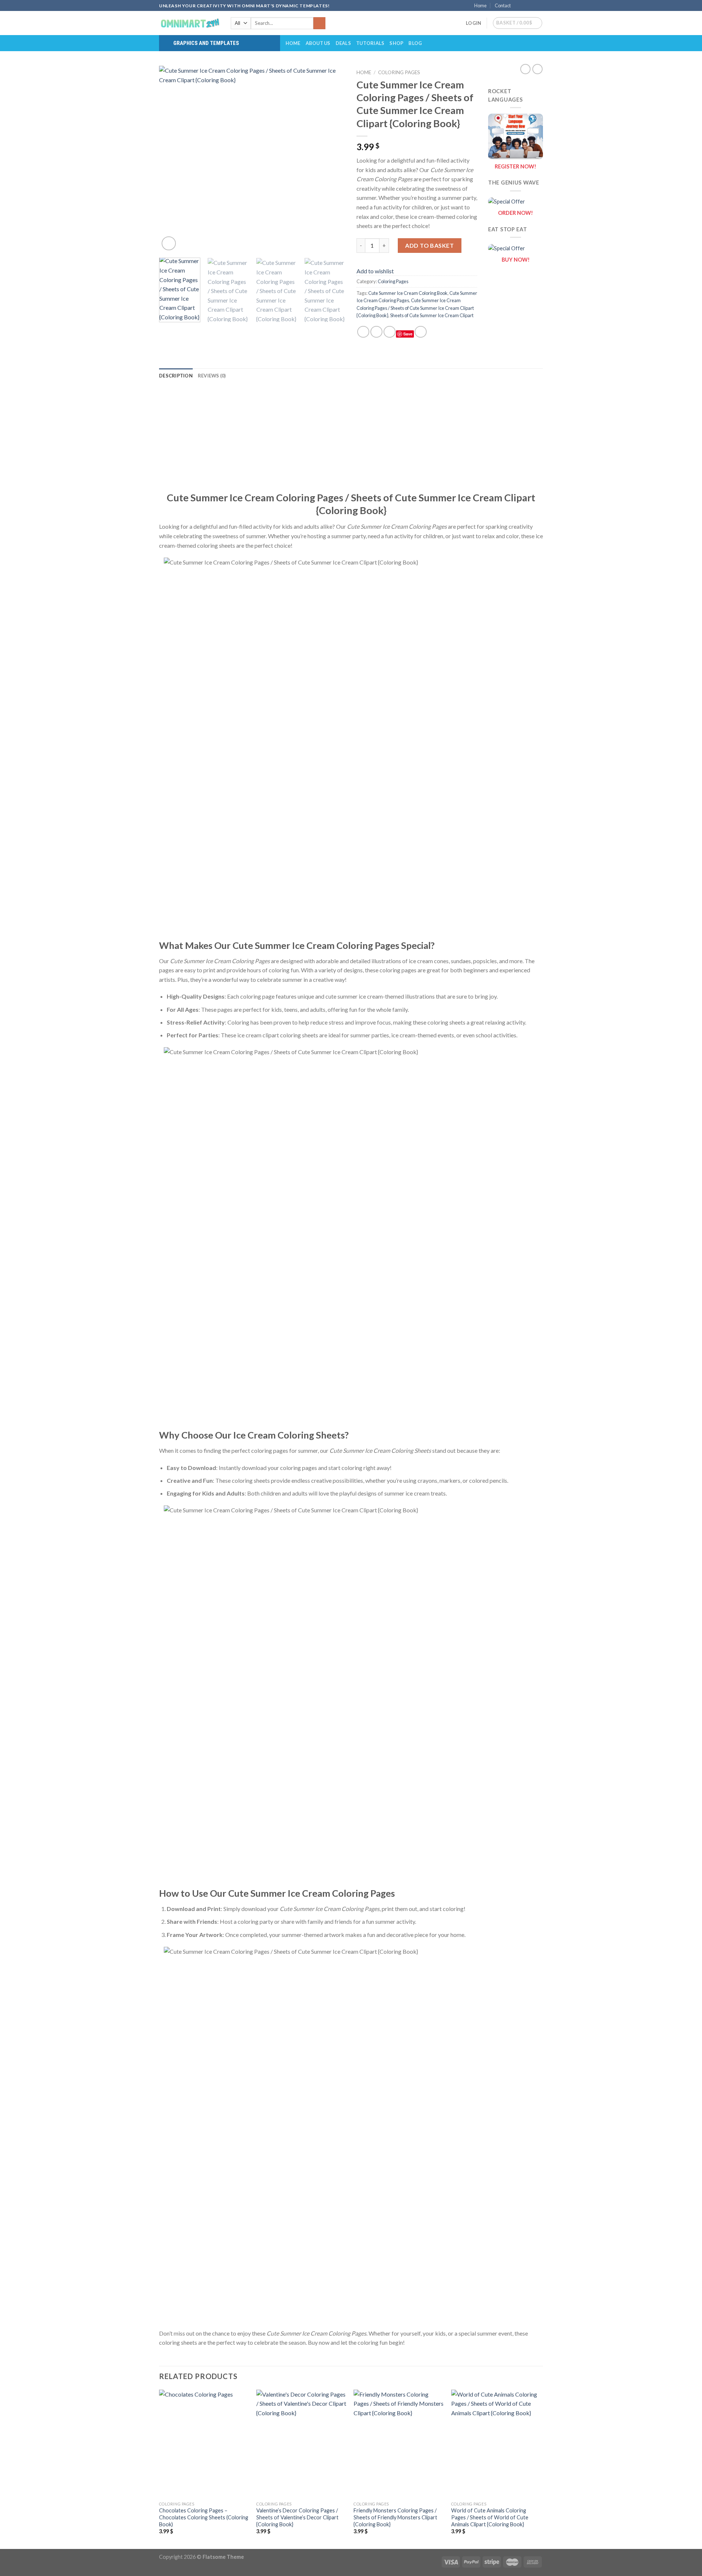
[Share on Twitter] (376, 332)
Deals (343, 43)
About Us (318, 43)
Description (176, 376)
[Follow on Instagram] (525, 6)
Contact (503, 5)
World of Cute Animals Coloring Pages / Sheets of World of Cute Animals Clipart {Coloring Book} (490, 2517)
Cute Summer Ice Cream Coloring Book (408, 293)
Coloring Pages (399, 72)
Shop (396, 43)
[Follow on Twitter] (532, 6)
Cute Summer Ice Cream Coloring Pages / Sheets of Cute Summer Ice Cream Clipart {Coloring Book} (415, 308)
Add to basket (429, 245)
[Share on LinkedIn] (421, 332)
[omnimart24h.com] (189, 23)
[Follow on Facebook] (518, 6)
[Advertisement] (351, 440)
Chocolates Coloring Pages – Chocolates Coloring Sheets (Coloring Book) (204, 2517)
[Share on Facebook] (363, 332)
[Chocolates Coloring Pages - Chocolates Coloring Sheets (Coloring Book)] (204, 2444)
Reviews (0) (212, 376)
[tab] (176, 376)
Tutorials (370, 43)
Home (480, 5)
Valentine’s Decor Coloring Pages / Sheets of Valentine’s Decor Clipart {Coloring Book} (297, 2517)
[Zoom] (169, 244)
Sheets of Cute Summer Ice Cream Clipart (432, 315)
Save (408, 334)
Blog (415, 43)
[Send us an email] (539, 6)
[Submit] (319, 23)
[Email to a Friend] (390, 332)
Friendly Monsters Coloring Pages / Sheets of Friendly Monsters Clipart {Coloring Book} (395, 2517)
